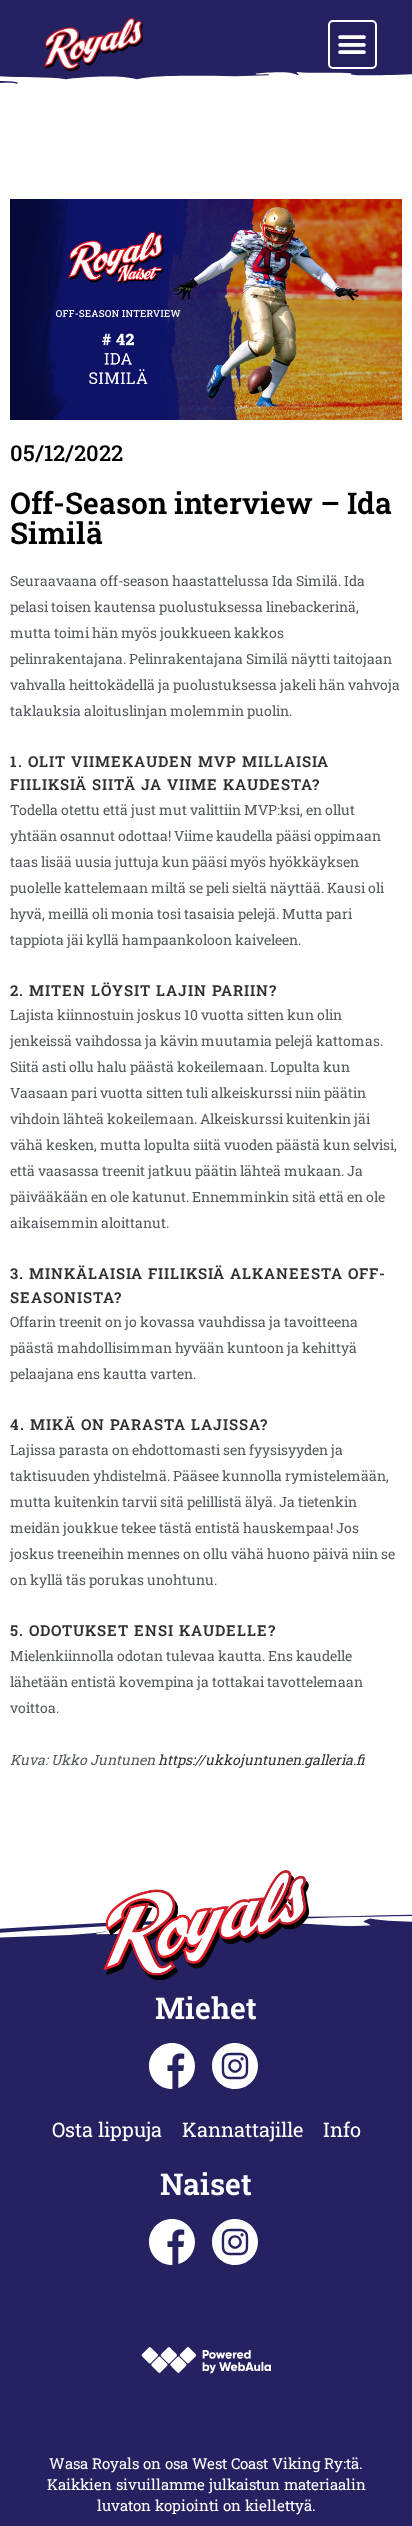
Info (342, 2129)
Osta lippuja (107, 2129)
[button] (352, 44)
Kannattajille (242, 2129)
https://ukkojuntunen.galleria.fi (261, 1759)
